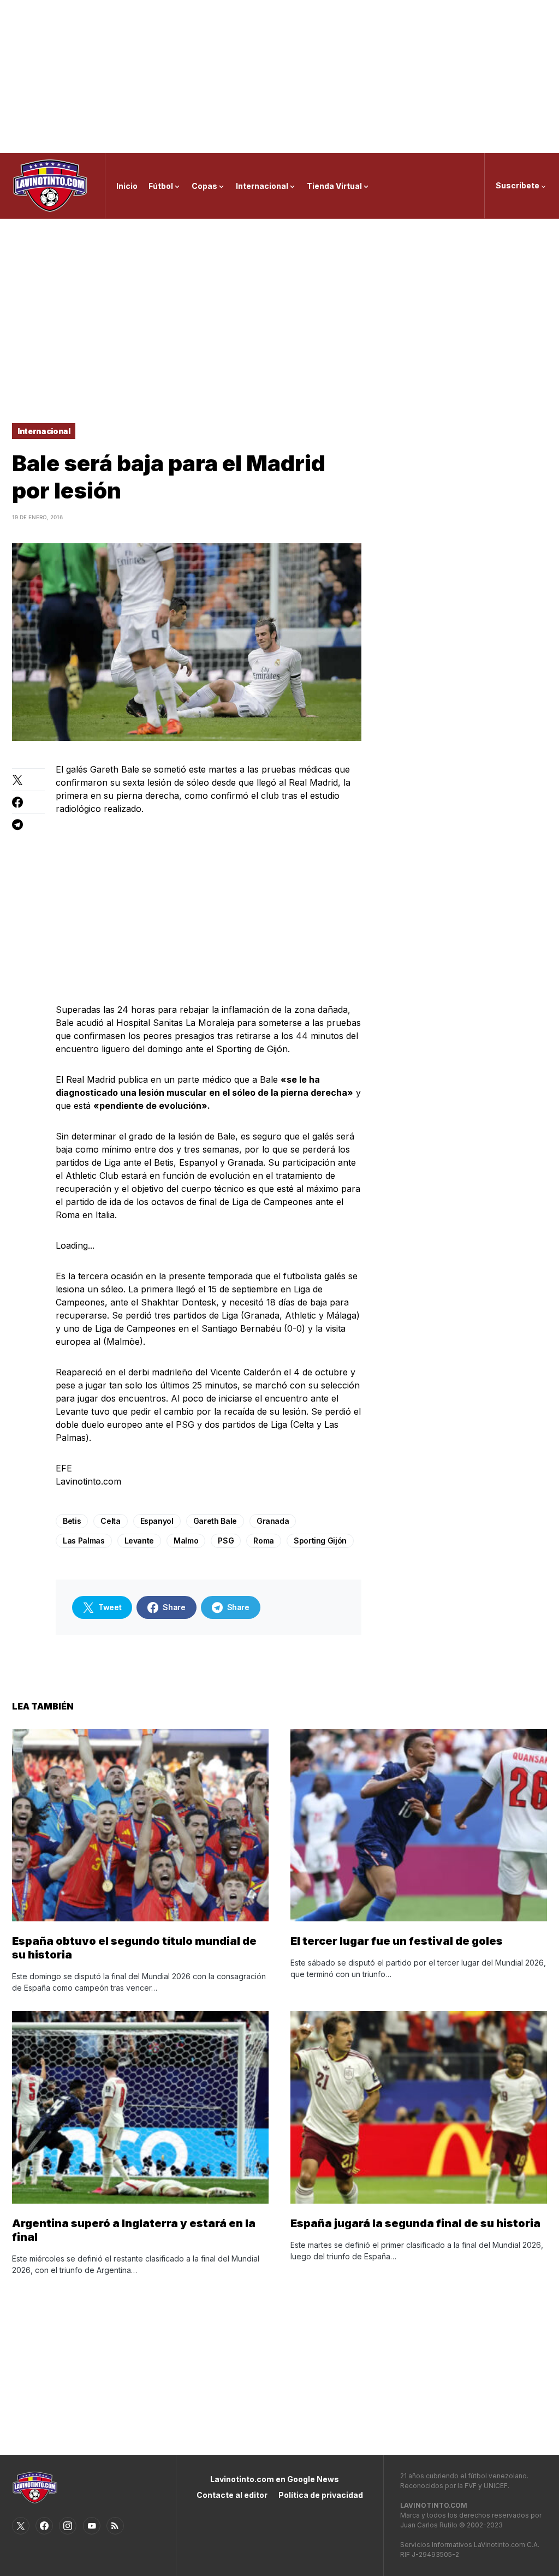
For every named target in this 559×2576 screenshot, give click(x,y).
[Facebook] (44, 2526)
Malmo (186, 1541)
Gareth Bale (215, 1521)
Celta (110, 1521)
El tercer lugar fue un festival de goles (397, 1941)
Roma (264, 1541)
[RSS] (115, 2526)
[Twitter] (21, 2526)
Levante (139, 1541)
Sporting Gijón (320, 1541)
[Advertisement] (279, 76)
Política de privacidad (321, 2495)
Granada (273, 1521)
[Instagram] (68, 2526)
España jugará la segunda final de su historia (415, 2223)
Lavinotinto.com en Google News (275, 2479)
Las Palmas (84, 1541)
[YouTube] (92, 2526)
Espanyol (157, 1521)
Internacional (44, 431)
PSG (226, 1541)
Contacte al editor (232, 2495)
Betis (72, 1521)
